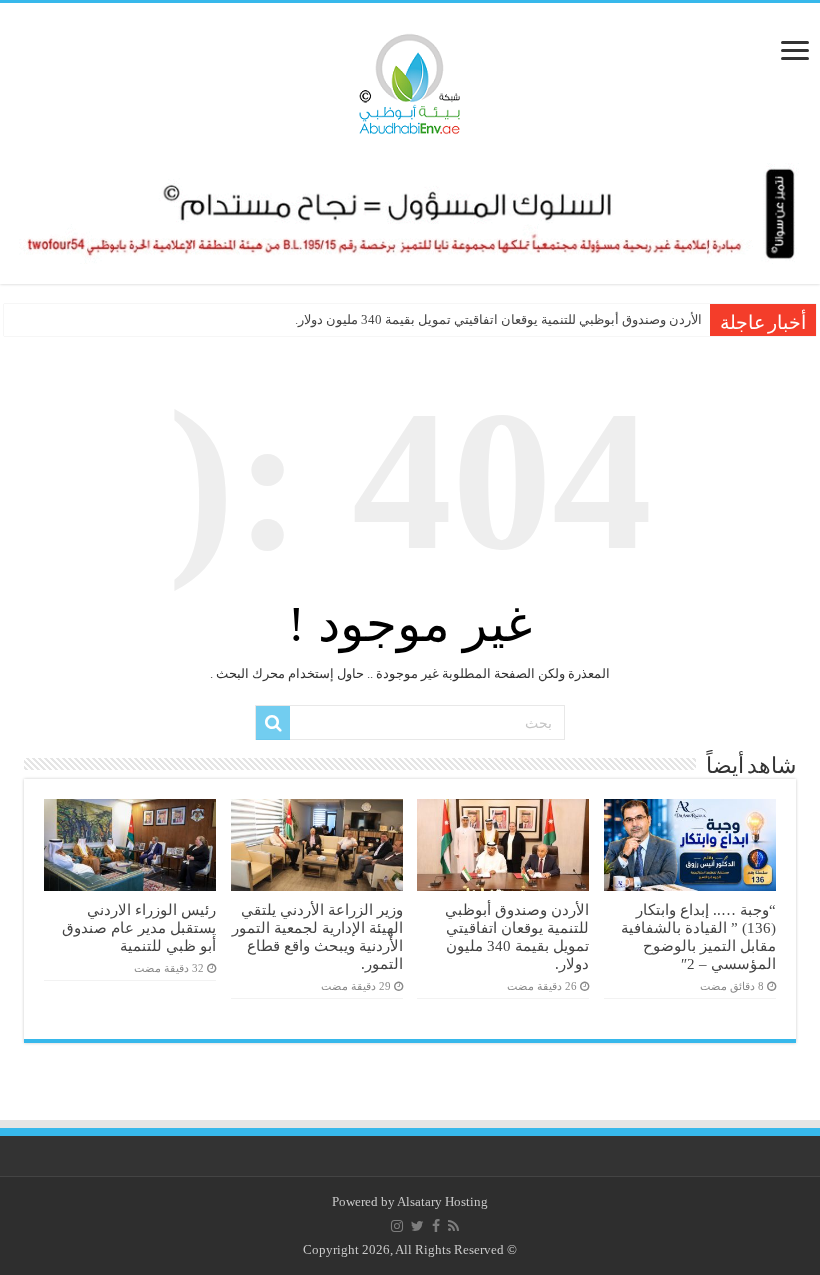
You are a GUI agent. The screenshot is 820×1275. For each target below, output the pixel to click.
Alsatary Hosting (442, 1201)
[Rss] (453, 1226)
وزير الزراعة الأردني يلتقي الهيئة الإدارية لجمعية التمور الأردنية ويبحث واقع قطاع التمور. (317, 936)
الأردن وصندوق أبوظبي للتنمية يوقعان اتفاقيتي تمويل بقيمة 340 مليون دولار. (498, 319)
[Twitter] (417, 1226)
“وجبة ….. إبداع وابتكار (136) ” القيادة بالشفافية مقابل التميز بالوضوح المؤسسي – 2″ (698, 936)
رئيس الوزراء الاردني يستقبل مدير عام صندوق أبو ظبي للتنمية (139, 927)
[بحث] (273, 723)
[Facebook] (436, 1226)
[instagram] (397, 1226)
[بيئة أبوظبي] (410, 79)
